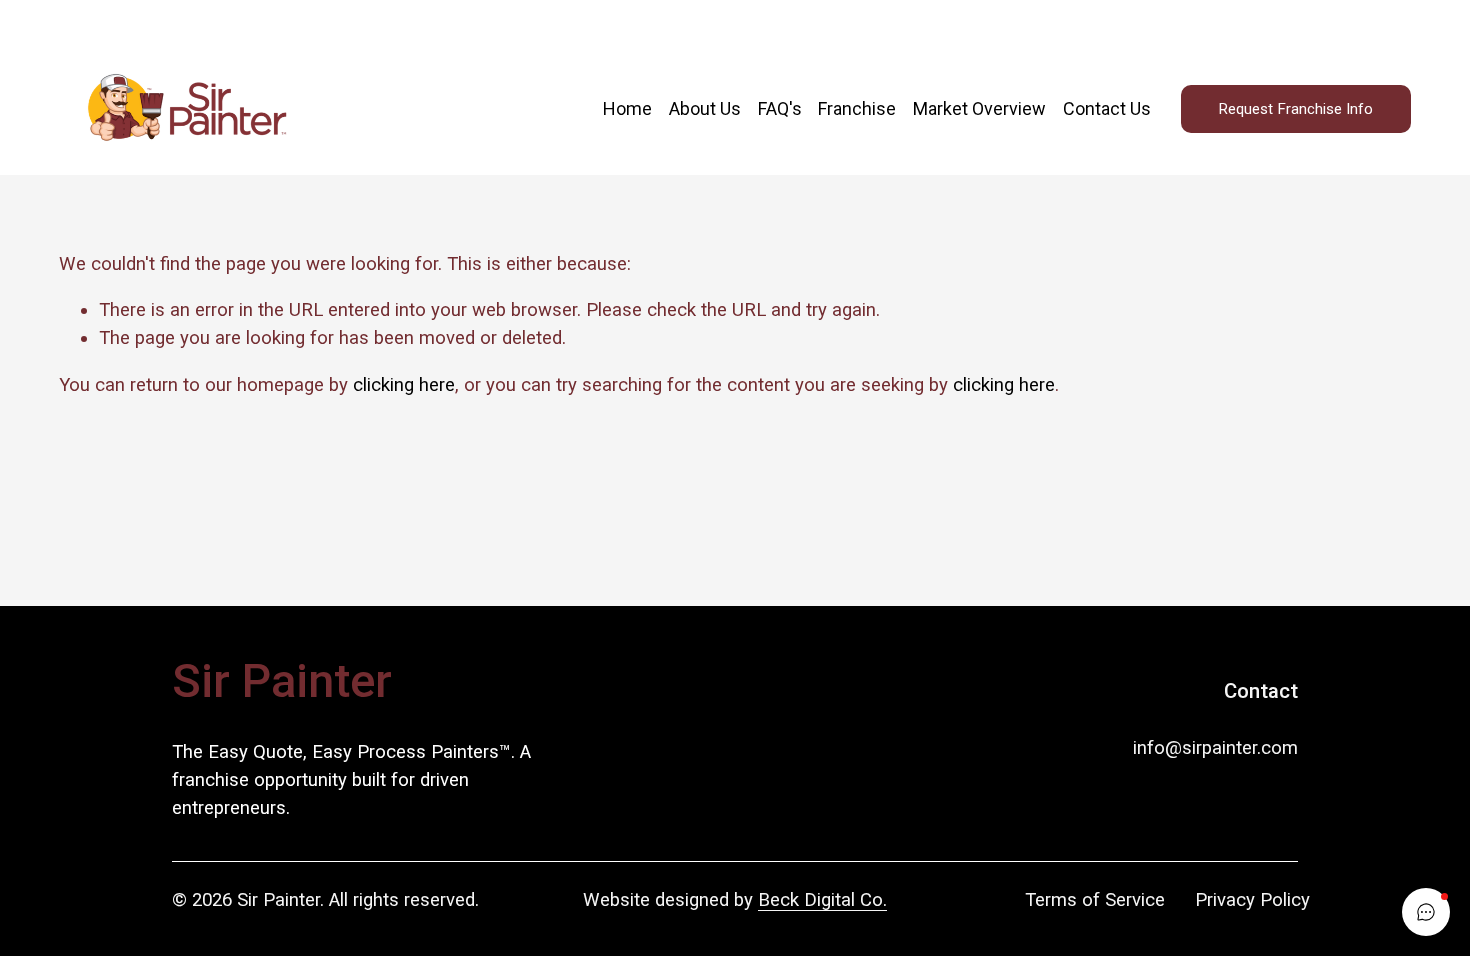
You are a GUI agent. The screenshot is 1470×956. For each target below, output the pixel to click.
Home (627, 108)
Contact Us (1107, 108)
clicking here (404, 385)
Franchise (857, 108)
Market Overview (979, 108)
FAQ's (780, 108)
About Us (705, 108)
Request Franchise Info (1295, 109)
